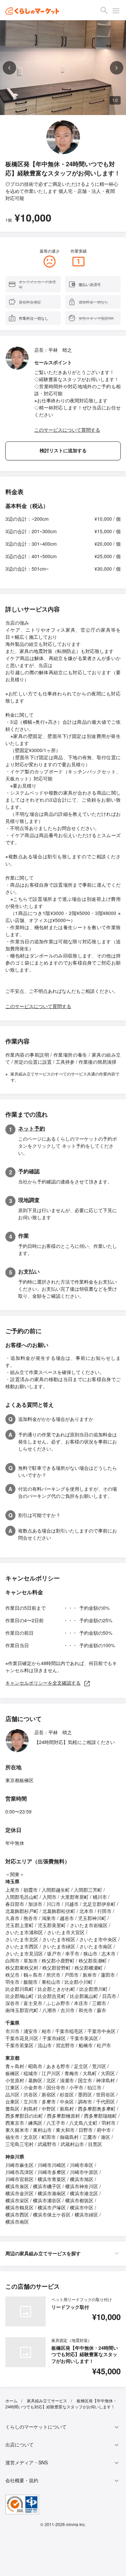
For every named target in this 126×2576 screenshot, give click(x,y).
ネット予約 (32, 1128)
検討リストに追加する (63, 451)
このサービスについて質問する (67, 430)
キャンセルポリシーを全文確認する (43, 1683)
